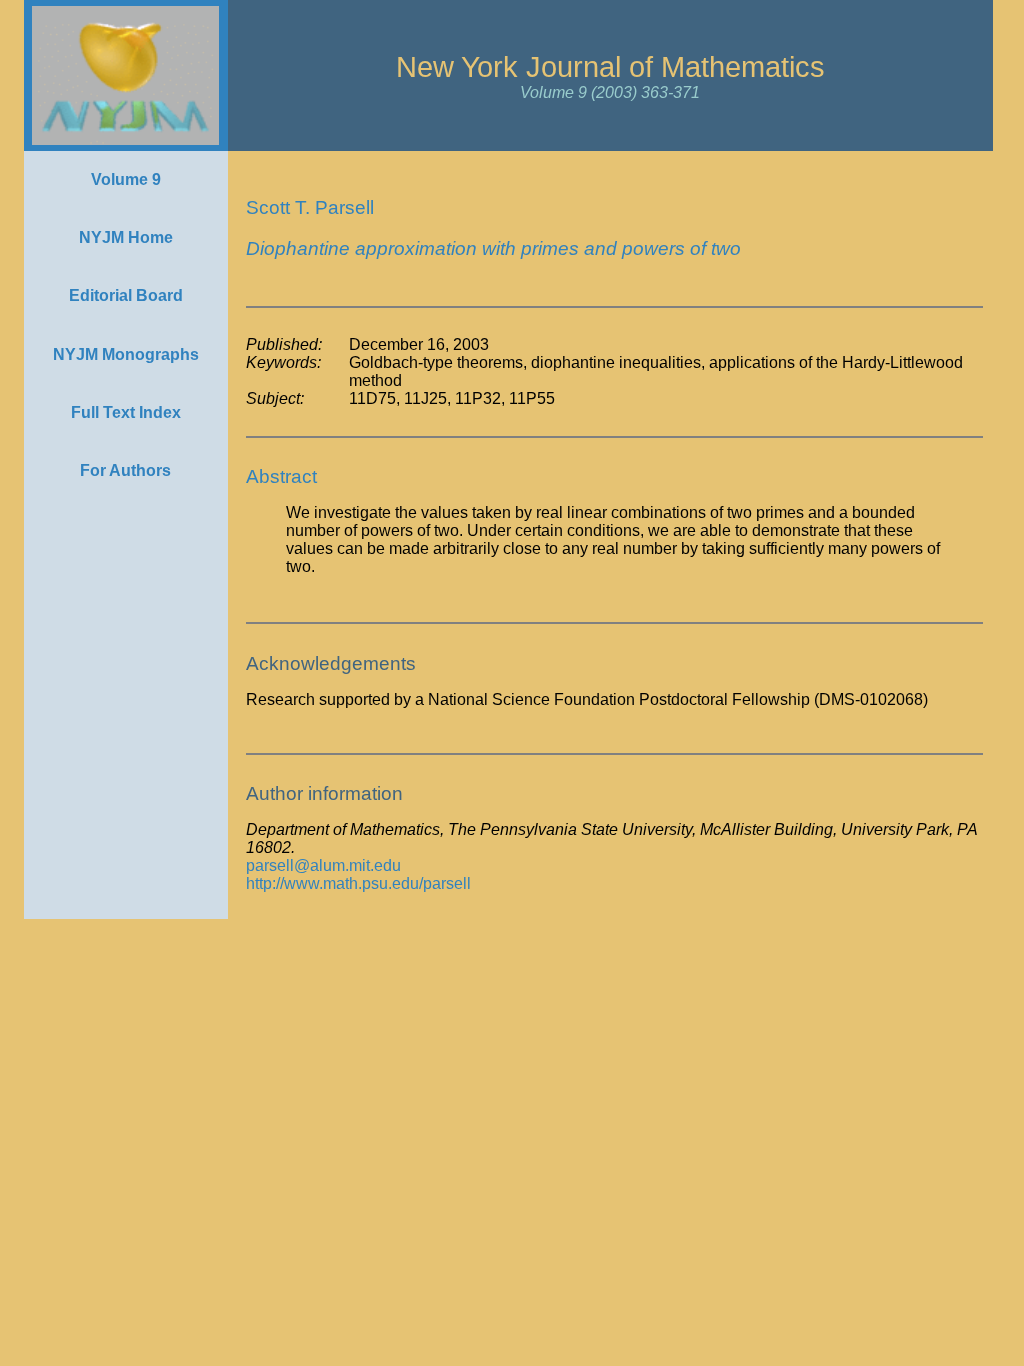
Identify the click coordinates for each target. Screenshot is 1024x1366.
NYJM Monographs (126, 354)
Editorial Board (126, 295)
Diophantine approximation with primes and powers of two (493, 248)
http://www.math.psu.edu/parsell (358, 883)
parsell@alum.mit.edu (323, 865)
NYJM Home (126, 237)
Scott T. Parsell (310, 207)
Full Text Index (126, 412)
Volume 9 (126, 179)
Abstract (281, 476)
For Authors (125, 470)
